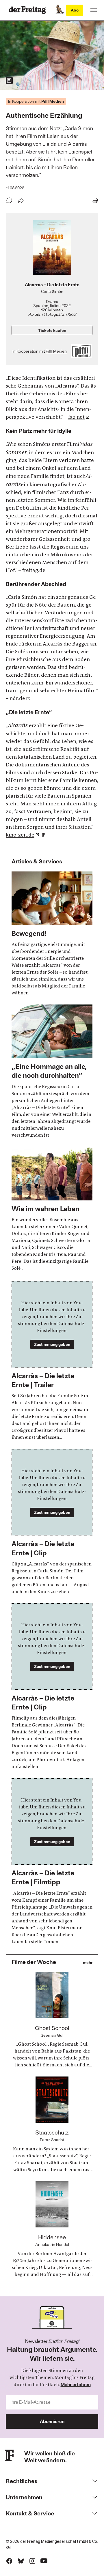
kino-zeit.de (20, 835)
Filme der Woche (34, 1962)
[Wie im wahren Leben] (52, 1209)
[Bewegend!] (52, 934)
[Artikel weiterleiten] (21, 200)
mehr (88, 1963)
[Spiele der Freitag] (59, 10)
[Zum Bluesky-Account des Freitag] (21, 2561)
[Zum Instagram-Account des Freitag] (32, 2561)
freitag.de (34, 570)
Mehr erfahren (76, 2384)
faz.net (76, 417)
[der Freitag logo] (29, 10)
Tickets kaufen (52, 330)
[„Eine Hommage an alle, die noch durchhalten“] (52, 1072)
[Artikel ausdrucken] (95, 200)
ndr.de (17, 698)
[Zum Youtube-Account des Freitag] (44, 2561)
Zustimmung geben (52, 1344)
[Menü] (94, 10)
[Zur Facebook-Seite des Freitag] (9, 2561)
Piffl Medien (56, 351)
